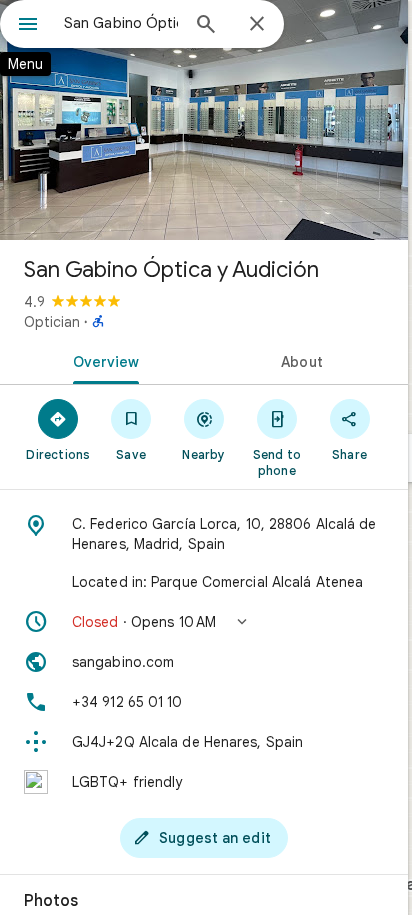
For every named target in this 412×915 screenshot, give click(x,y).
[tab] (102, 360)
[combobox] (121, 23)
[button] (204, 622)
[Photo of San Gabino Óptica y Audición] (204, 120)
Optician (52, 322)
